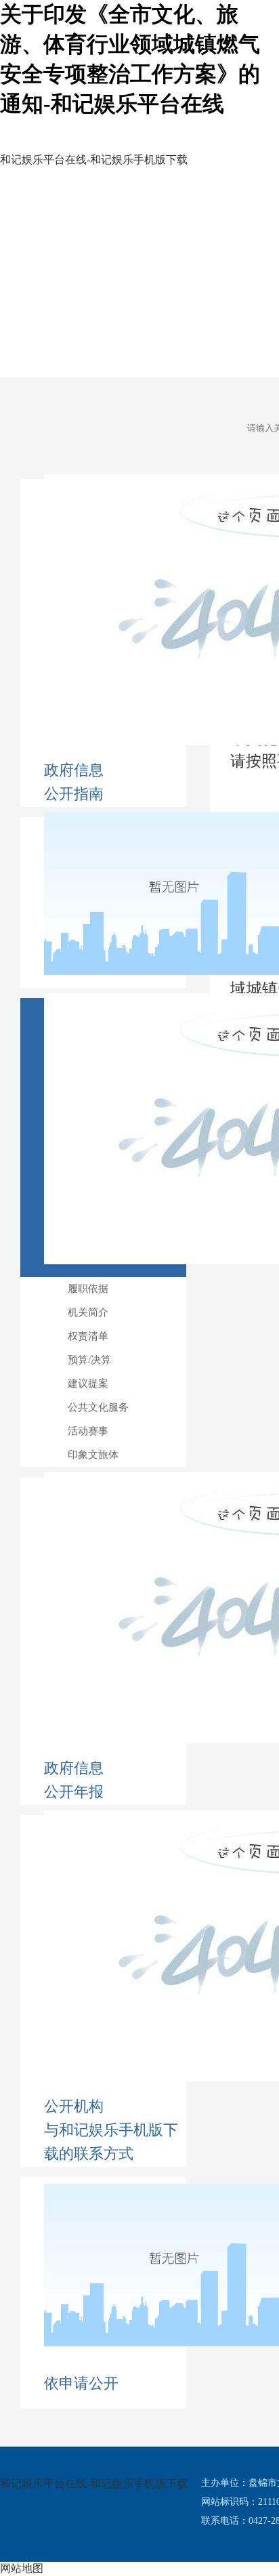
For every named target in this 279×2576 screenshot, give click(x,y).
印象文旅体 (93, 1455)
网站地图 (22, 2568)
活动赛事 (88, 1431)
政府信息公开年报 (74, 1780)
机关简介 (88, 1312)
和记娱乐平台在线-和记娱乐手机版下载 (94, 2484)
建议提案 (88, 1384)
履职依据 (88, 1289)
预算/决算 (89, 1360)
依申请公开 (81, 2383)
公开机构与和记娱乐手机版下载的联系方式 (111, 2130)
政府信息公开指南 (74, 782)
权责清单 (88, 1336)
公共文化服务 (98, 1407)
